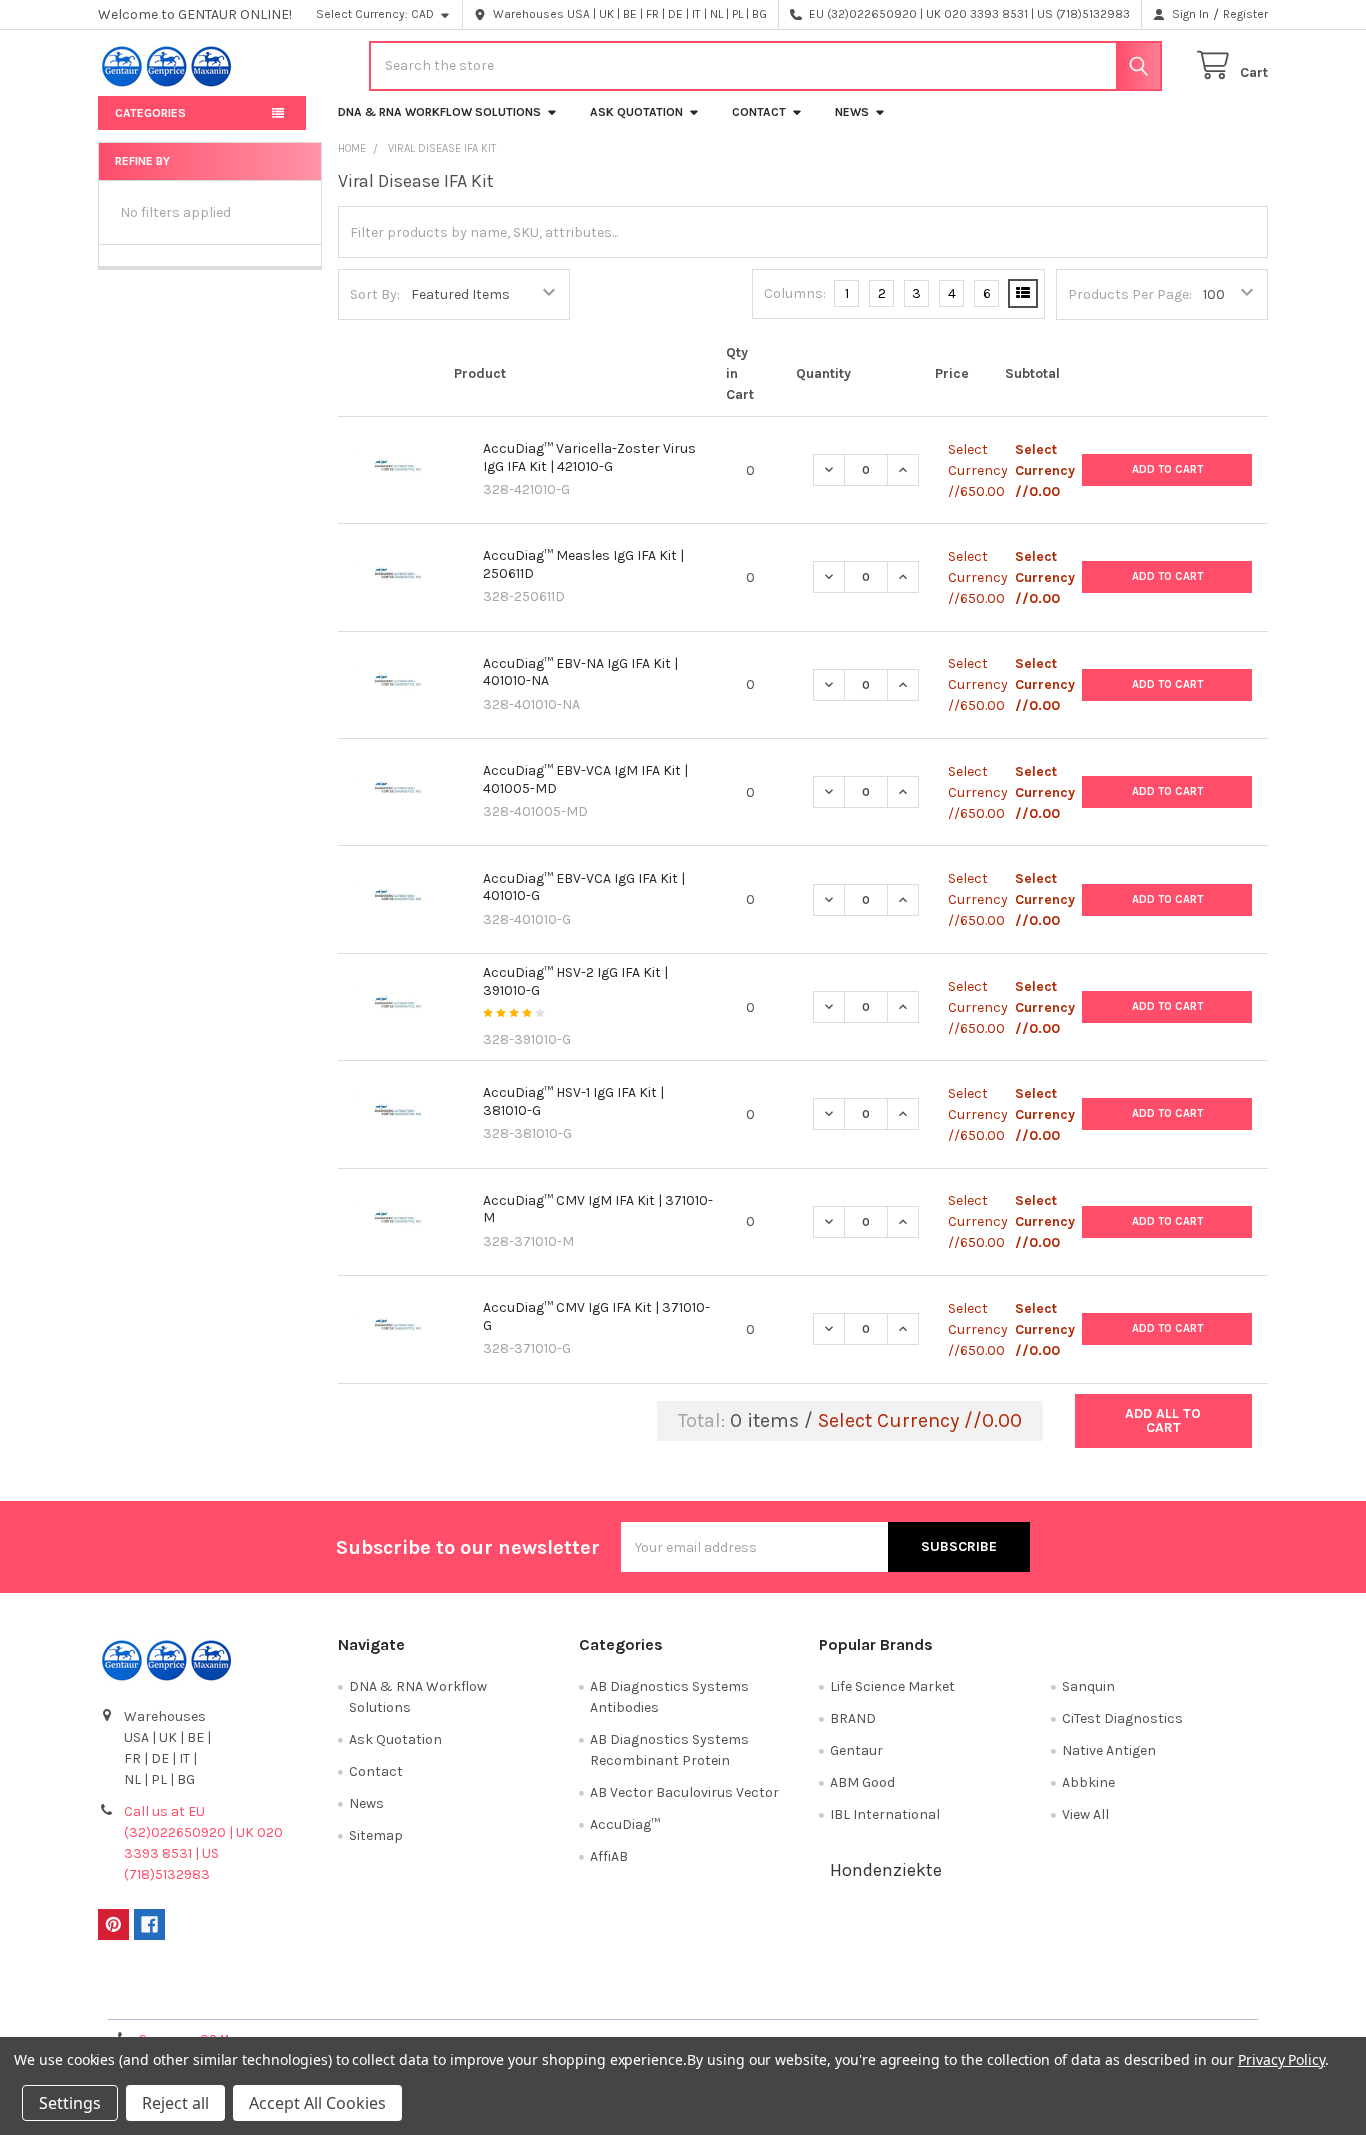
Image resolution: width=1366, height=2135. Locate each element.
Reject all (175, 2103)
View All (1085, 1814)
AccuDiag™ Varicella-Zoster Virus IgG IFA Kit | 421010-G (589, 457)
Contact (759, 112)
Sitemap (376, 1835)
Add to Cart (1167, 469)
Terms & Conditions (244, 1996)
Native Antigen (1109, 1750)
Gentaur (856, 1750)
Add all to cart (1163, 1420)
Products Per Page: (1130, 294)
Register (1245, 14)
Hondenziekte (886, 1870)
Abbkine (1088, 1782)
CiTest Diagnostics (1122, 1718)
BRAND (853, 1718)
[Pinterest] (113, 1924)
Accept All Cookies (317, 2103)
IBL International (885, 1814)
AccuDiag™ (625, 1824)
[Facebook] (149, 1924)
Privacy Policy (1122, 1996)
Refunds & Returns (829, 1996)
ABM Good (862, 1782)
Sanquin (1088, 1686)
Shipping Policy (537, 1996)
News (852, 112)
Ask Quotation (636, 112)
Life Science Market (892, 1686)
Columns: (795, 293)
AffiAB (609, 1856)
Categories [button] (150, 113)
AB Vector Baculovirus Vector (684, 1792)
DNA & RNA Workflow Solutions (439, 112)
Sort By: (375, 294)
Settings (70, 2103)
